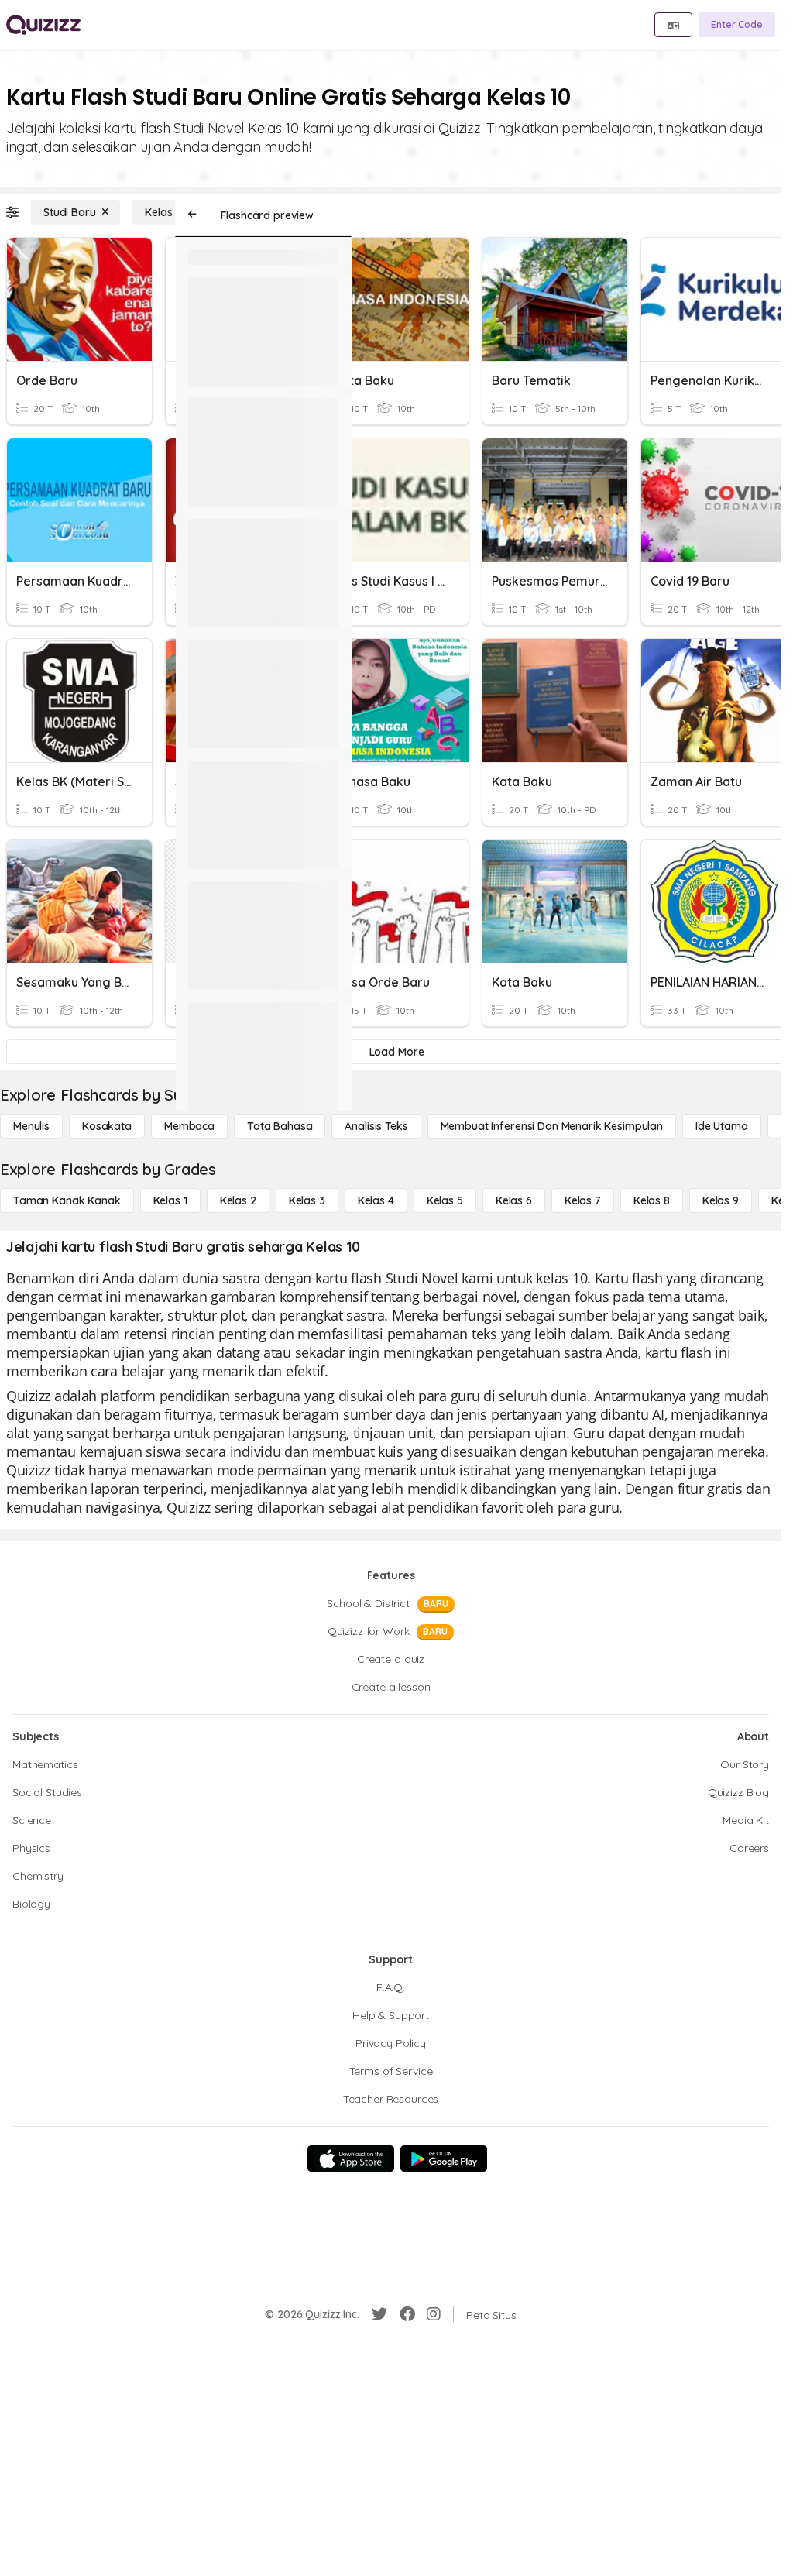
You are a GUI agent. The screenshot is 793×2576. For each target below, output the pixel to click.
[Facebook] (407, 2314)
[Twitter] (379, 2314)
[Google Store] (444, 2159)
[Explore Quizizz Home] (43, 25)
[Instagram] (434, 2314)
